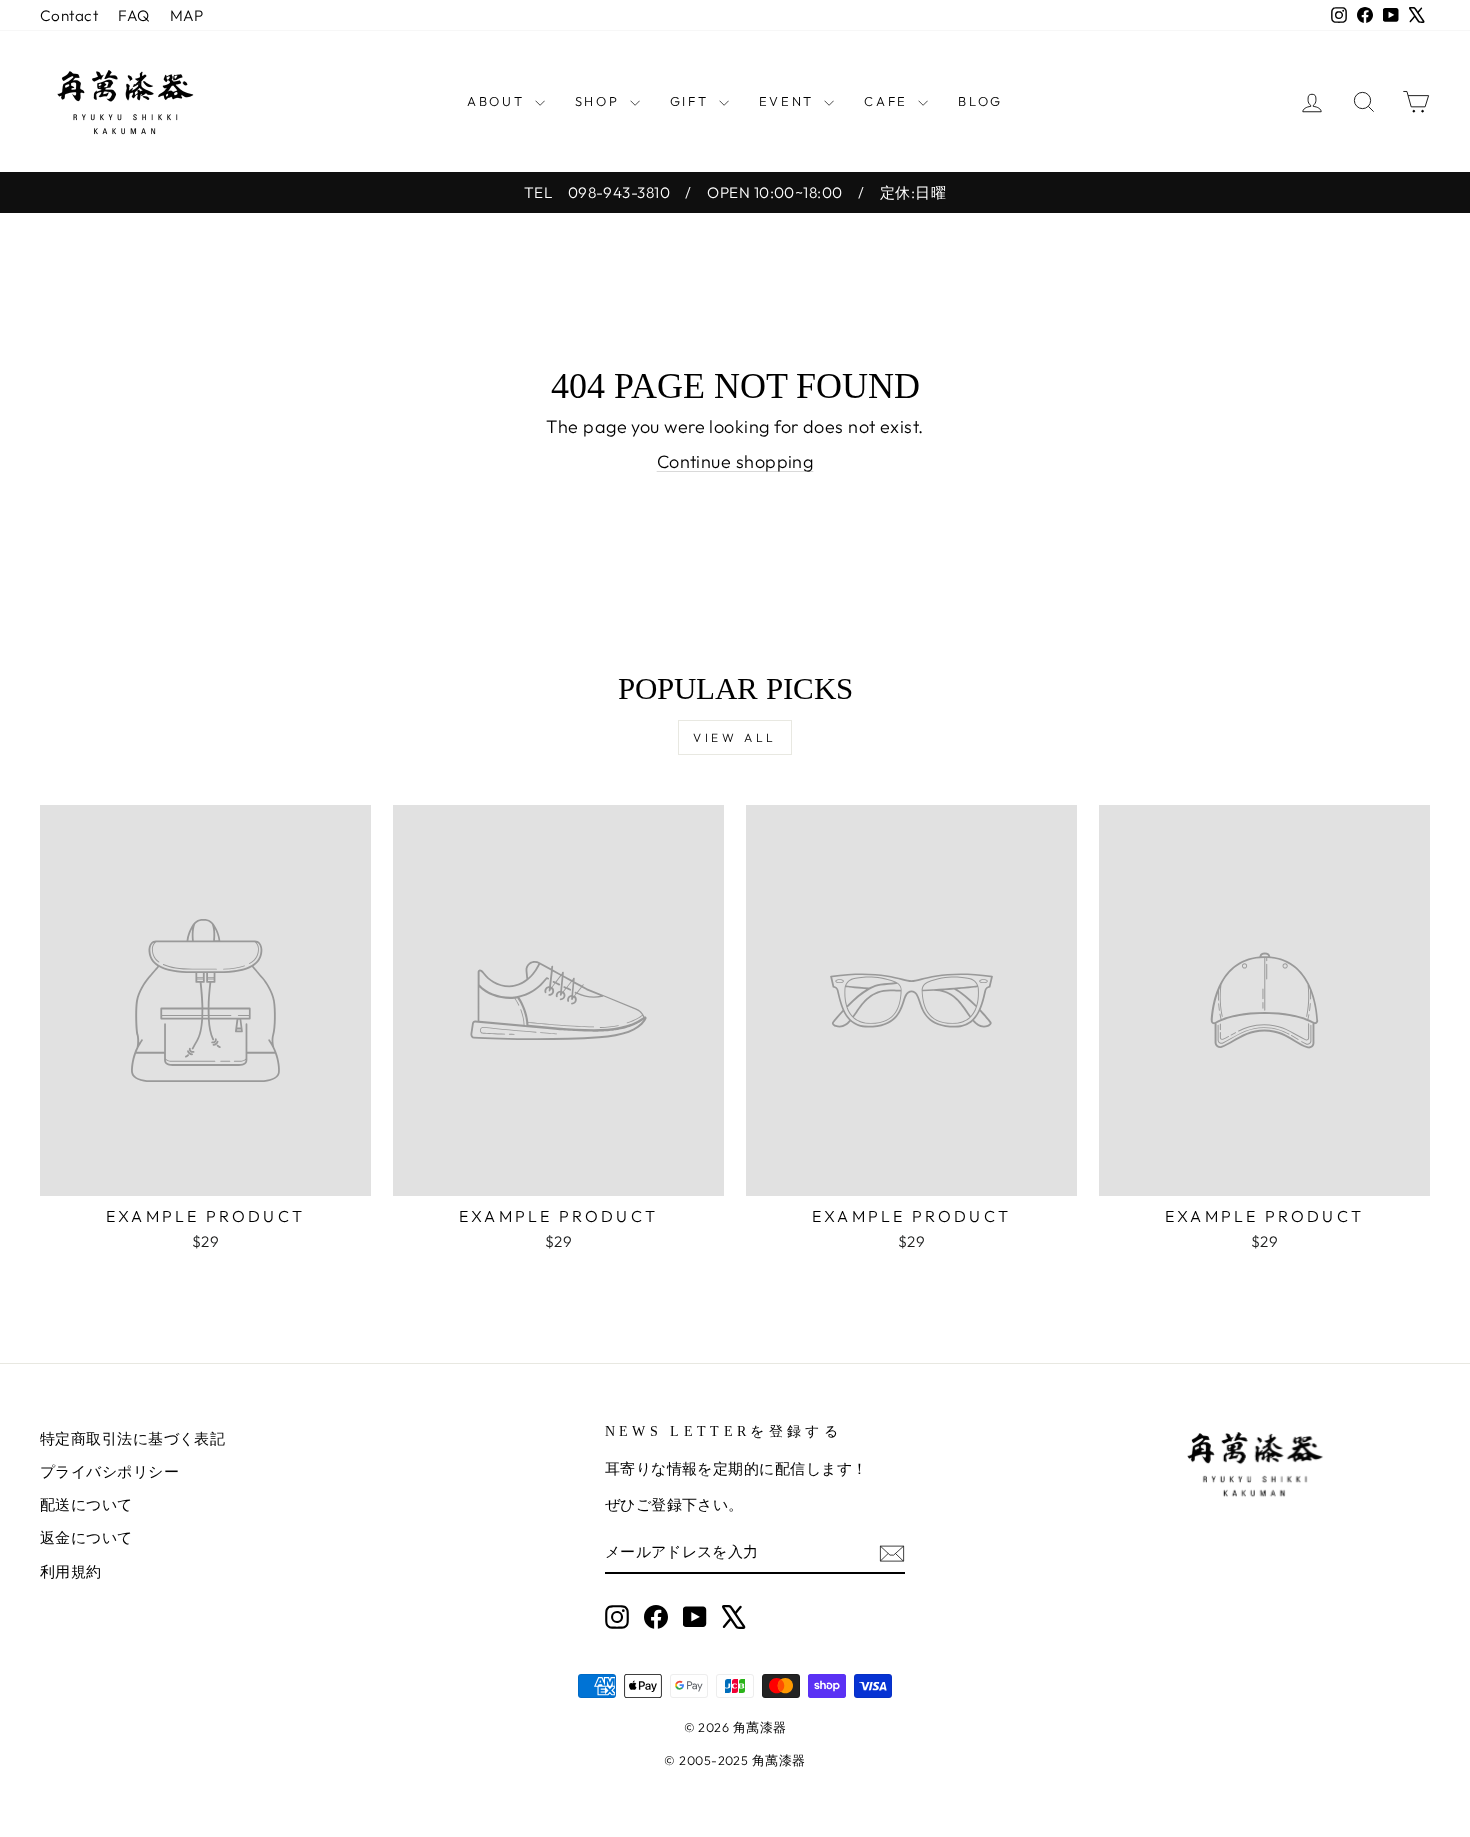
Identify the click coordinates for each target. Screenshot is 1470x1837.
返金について (86, 1537)
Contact (69, 15)
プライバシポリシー (109, 1471)
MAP (187, 15)
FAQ (133, 15)
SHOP (600, 101)
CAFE (888, 101)
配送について (86, 1504)
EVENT (789, 101)
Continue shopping (735, 461)
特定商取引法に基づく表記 (132, 1438)
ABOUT (498, 101)
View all (735, 737)
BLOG (980, 101)
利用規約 (71, 1571)
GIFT (692, 101)
